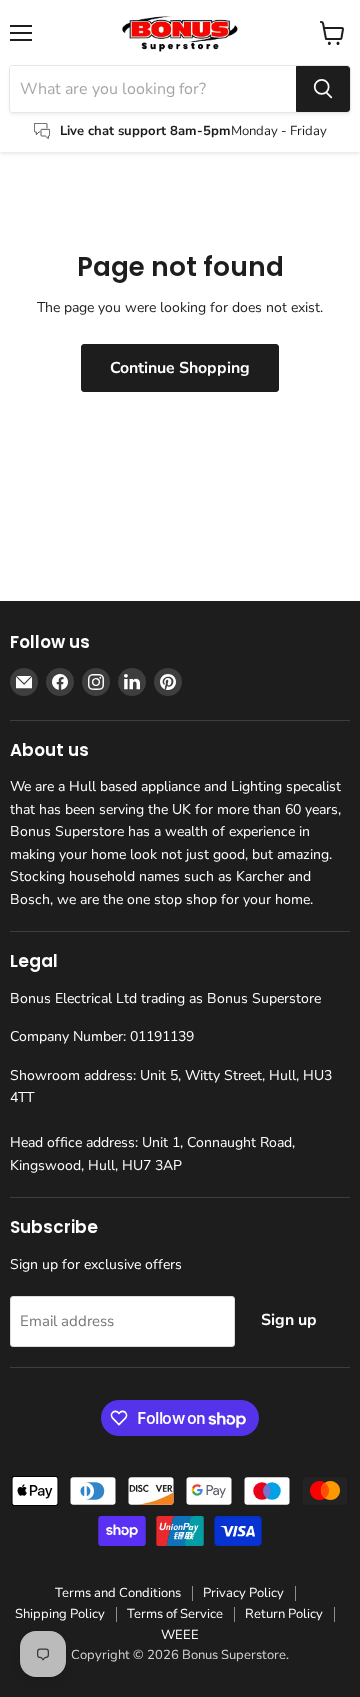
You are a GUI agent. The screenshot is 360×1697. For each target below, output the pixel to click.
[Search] (323, 89)
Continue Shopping (180, 368)
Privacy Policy (243, 1593)
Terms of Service (175, 1614)
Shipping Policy (60, 1614)
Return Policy (284, 1614)
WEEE (180, 1635)
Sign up (289, 1320)
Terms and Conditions (118, 1593)
